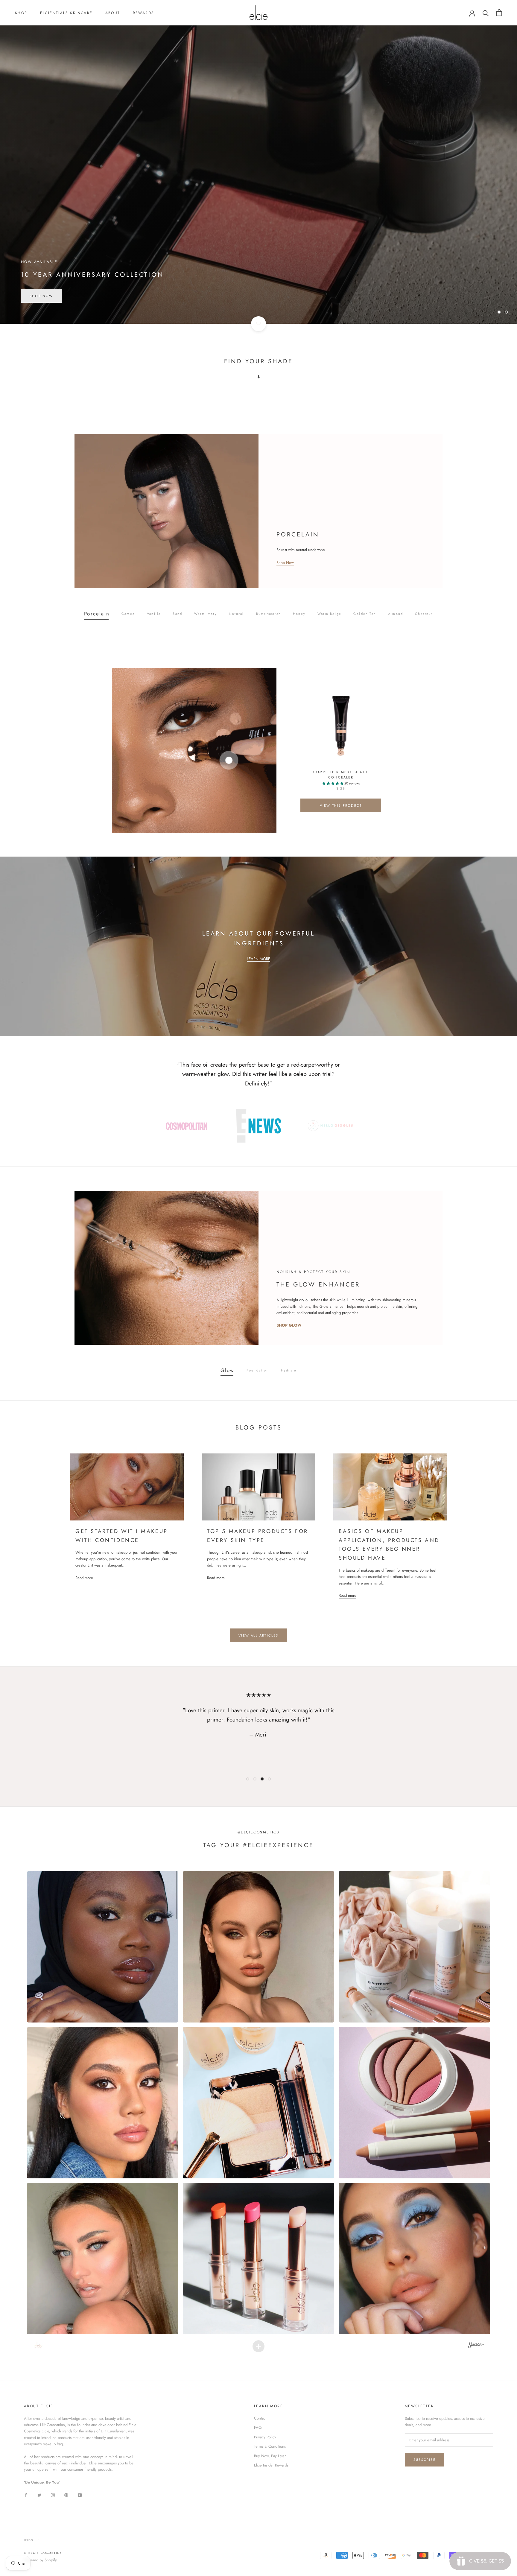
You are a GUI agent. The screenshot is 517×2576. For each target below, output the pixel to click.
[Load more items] (258, 2346)
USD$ (29, 2540)
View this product (341, 805)
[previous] (56, 751)
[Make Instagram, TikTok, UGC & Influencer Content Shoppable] (476, 2346)
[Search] (486, 13)
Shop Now (41, 296)
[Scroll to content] (258, 324)
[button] (103, 1947)
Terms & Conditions (270, 2446)
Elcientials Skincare (66, 13)
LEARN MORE (258, 959)
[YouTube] (80, 2494)
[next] (461, 751)
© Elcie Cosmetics (43, 2553)
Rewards (144, 13)
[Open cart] (499, 13)
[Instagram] (53, 2494)
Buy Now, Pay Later (270, 2456)
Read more (84, 1578)
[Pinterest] (66, 2494)
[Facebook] (26, 2494)
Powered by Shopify (40, 2560)
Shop (21, 13)
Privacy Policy (265, 2437)
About (113, 13)
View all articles (258, 1635)
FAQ (258, 2427)
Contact (260, 2418)
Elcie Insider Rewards (271, 2465)
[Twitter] (39, 2494)
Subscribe (425, 2460)
